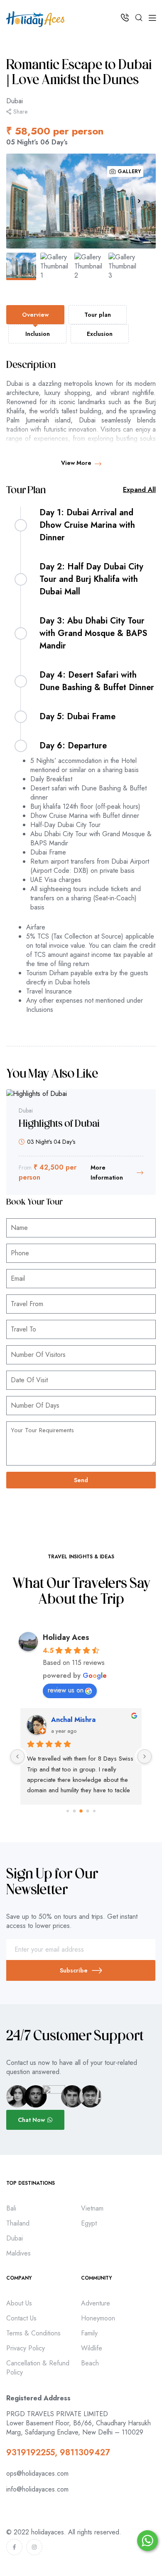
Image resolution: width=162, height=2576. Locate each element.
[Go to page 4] (94, 1811)
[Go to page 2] (81, 1811)
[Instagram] (34, 2547)
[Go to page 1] (75, 1811)
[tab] (35, 315)
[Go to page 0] (68, 1811)
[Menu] (152, 18)
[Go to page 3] (88, 1811)
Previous (23, 201)
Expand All (139, 490)
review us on (66, 1690)
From (25, 1168)
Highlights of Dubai (59, 1124)
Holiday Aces (66, 1637)
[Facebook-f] (14, 2547)
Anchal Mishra (73, 1720)
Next (139, 201)
